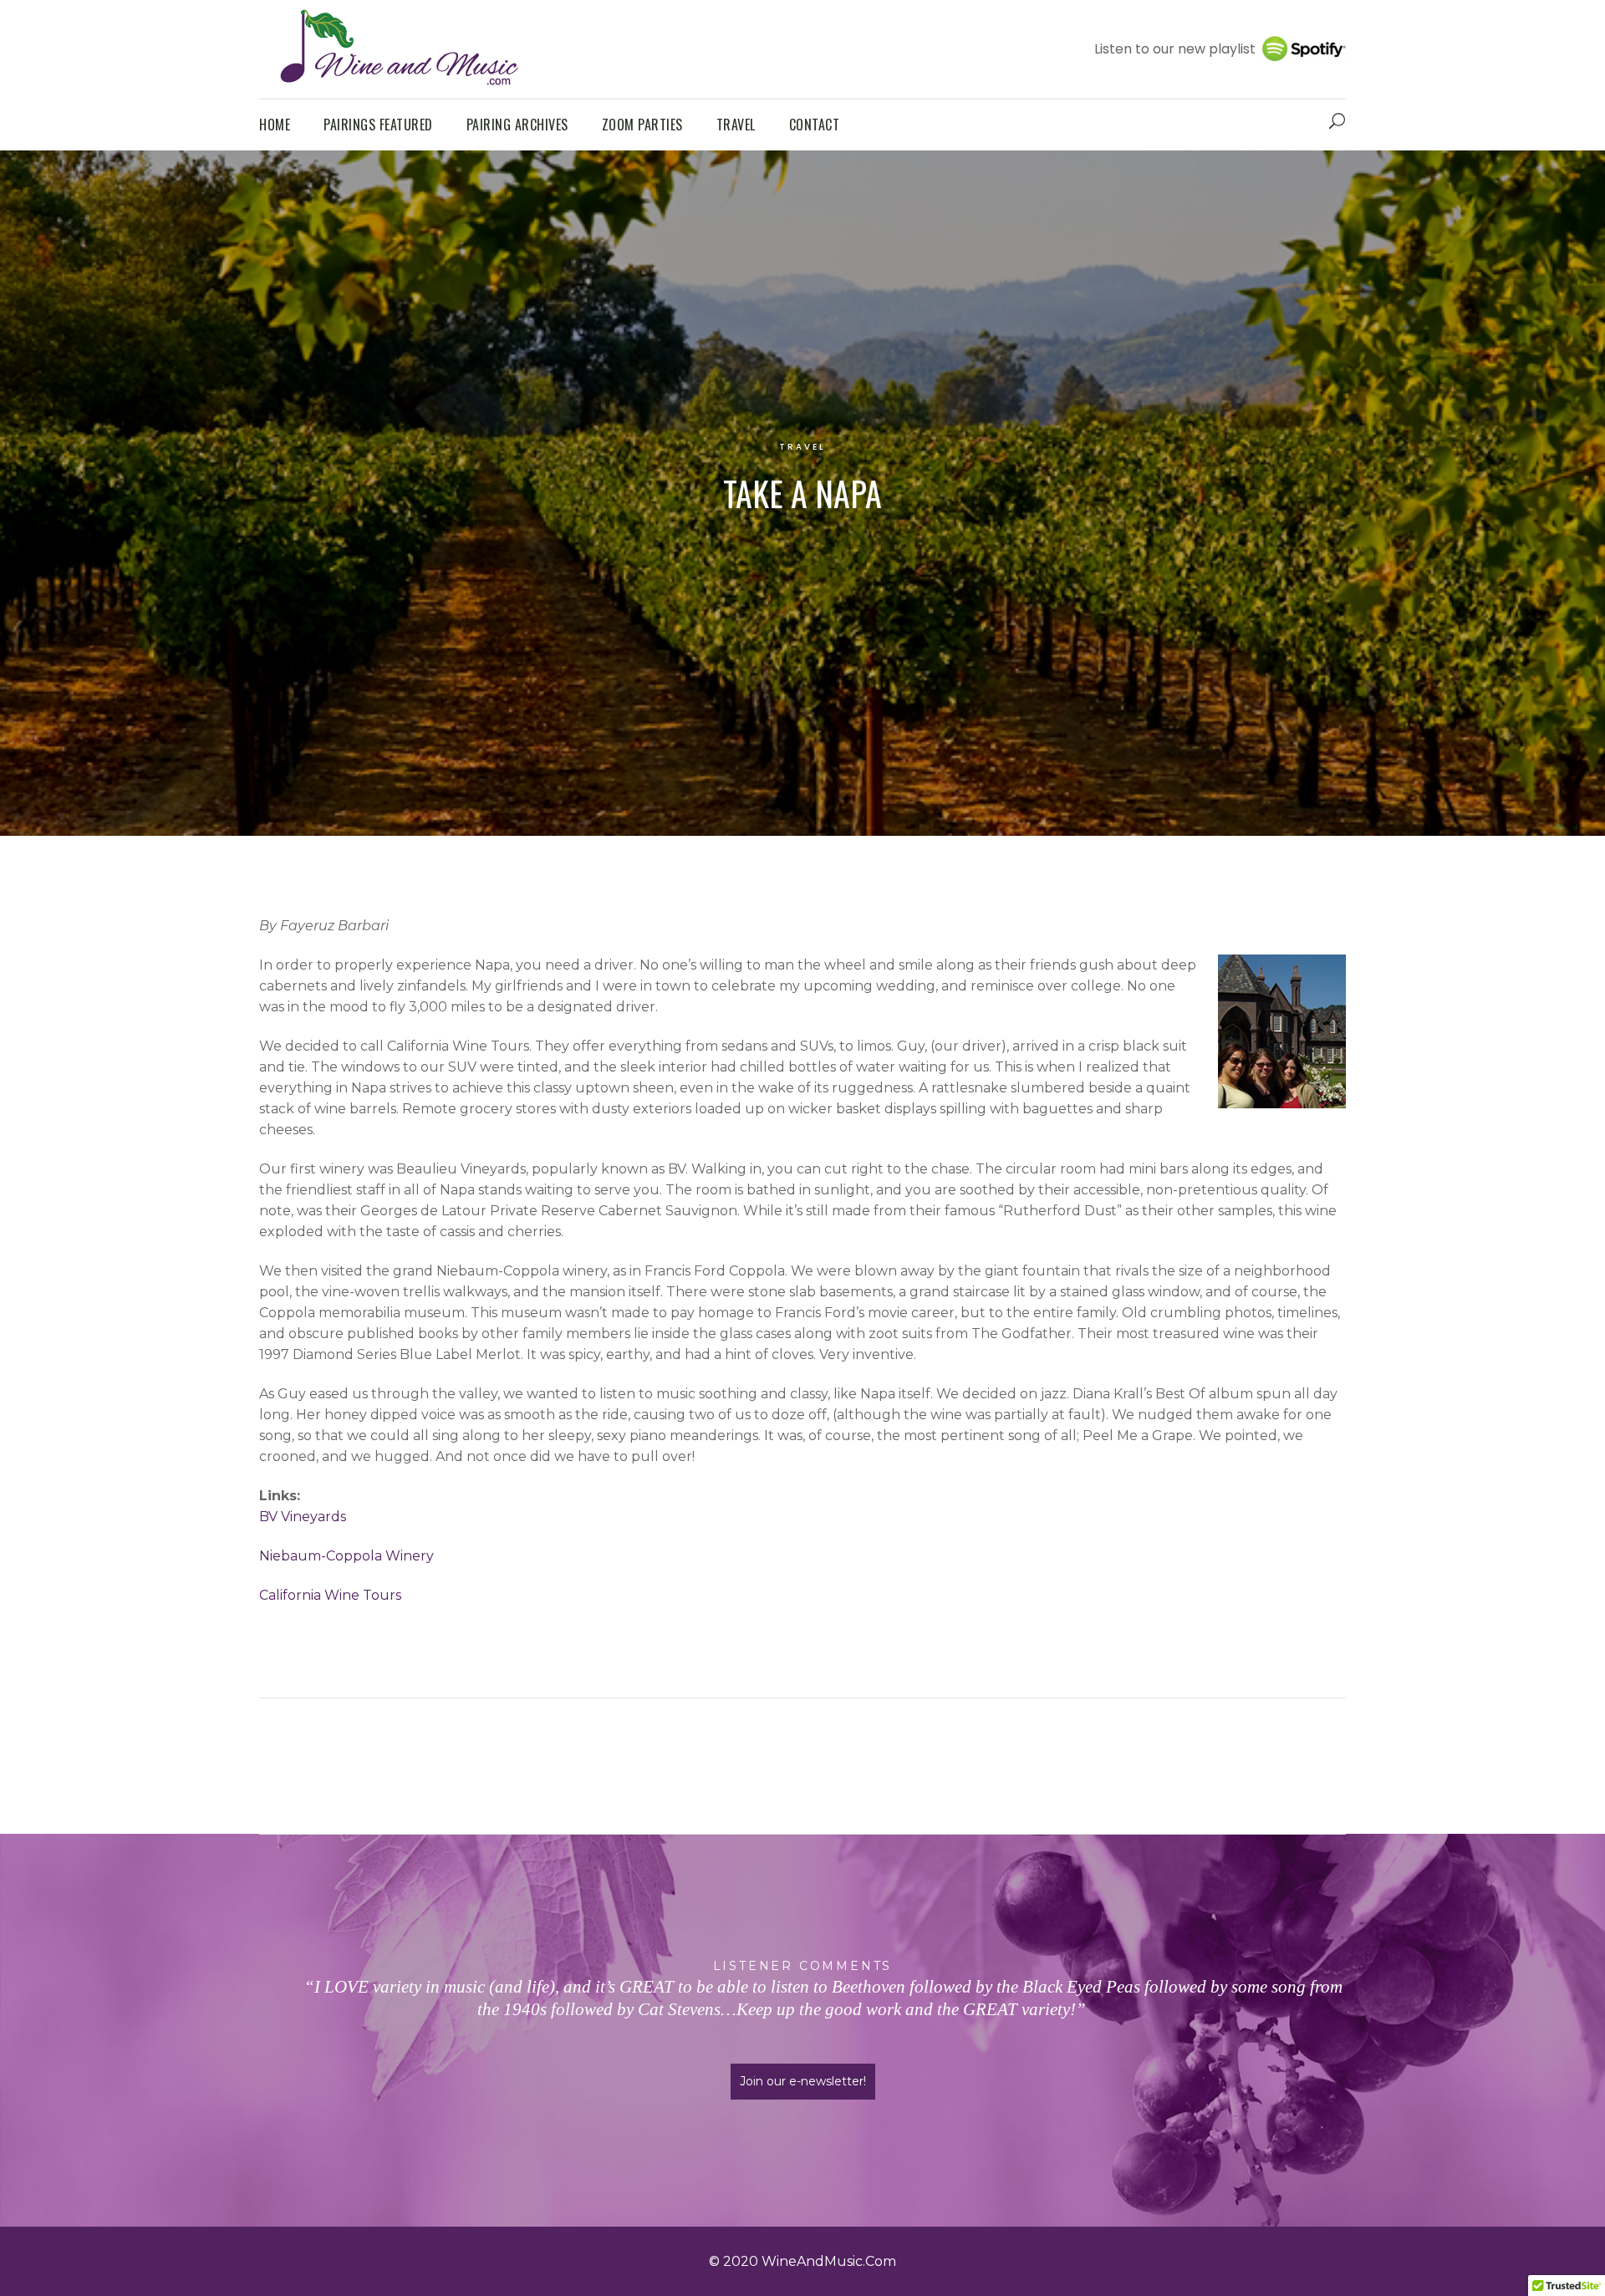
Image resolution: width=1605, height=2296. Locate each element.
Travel (802, 447)
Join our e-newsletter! (803, 2081)
